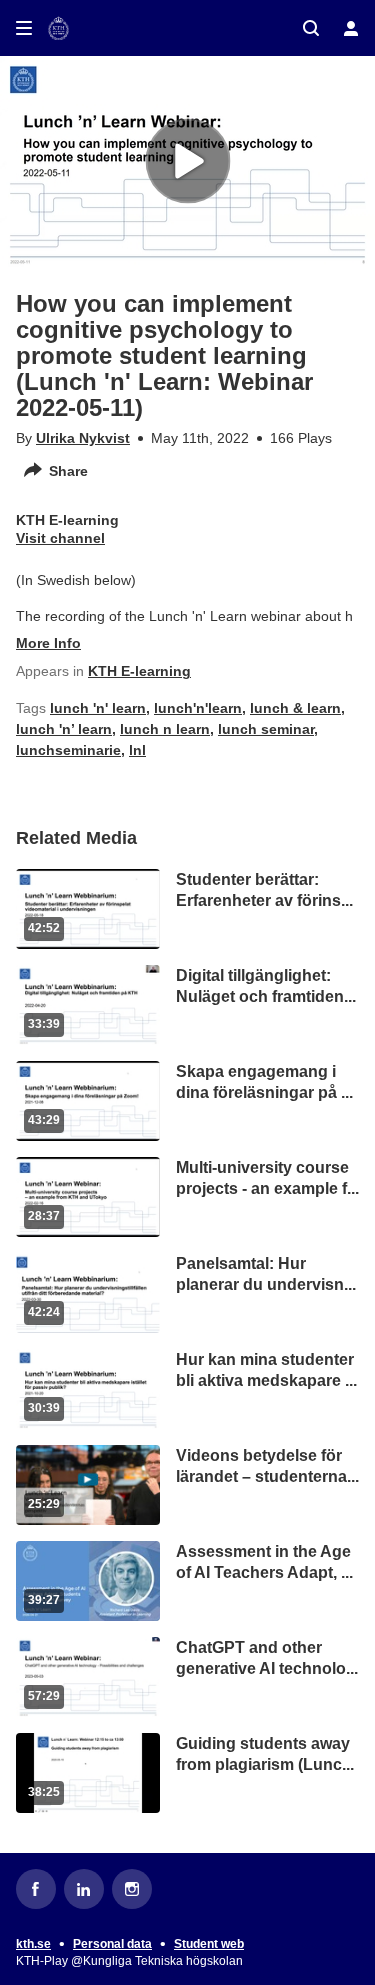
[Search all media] (311, 28)
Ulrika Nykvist (83, 438)
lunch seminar (266, 729)
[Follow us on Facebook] (36, 1889)
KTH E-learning (139, 671)
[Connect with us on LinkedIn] (84, 1889)
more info (48, 643)
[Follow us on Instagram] (132, 1889)
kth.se (33, 1944)
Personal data (112, 1944)
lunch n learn (165, 729)
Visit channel (60, 538)
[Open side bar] (24, 28)
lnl (137, 750)
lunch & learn (295, 708)
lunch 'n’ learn (64, 729)
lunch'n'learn (198, 708)
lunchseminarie (68, 750)
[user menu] (351, 28)
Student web (209, 1944)
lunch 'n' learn (98, 708)
